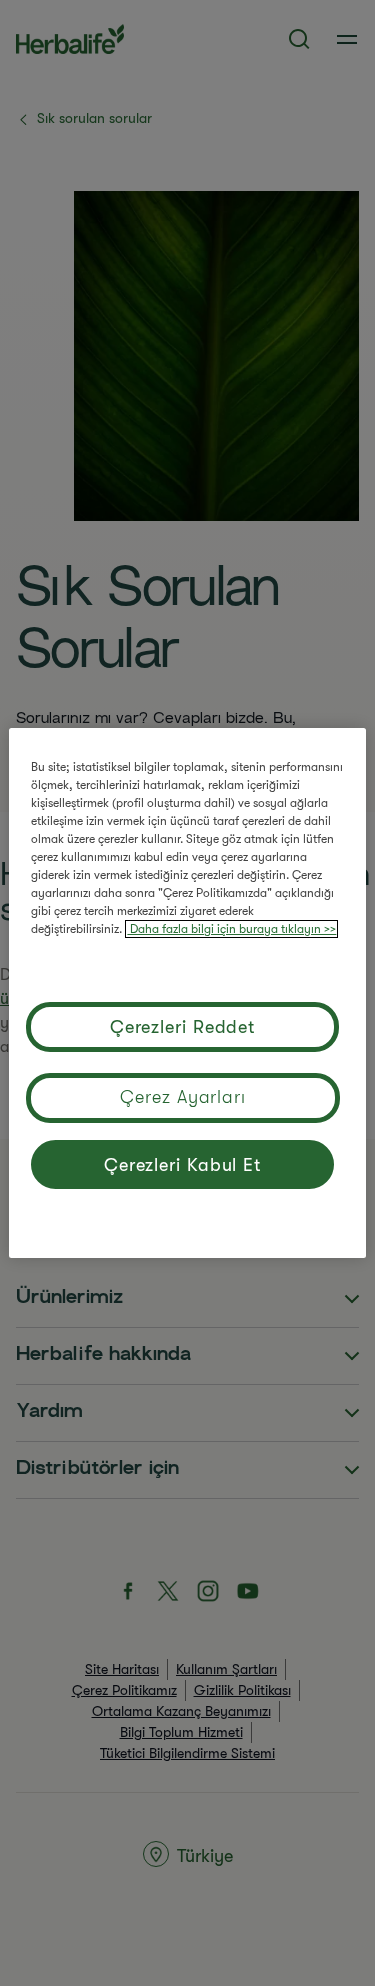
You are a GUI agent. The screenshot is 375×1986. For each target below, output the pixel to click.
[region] (187, 993)
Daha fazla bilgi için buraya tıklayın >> (231, 929)
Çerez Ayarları (183, 1097)
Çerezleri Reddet (182, 1027)
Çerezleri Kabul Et (182, 1165)
